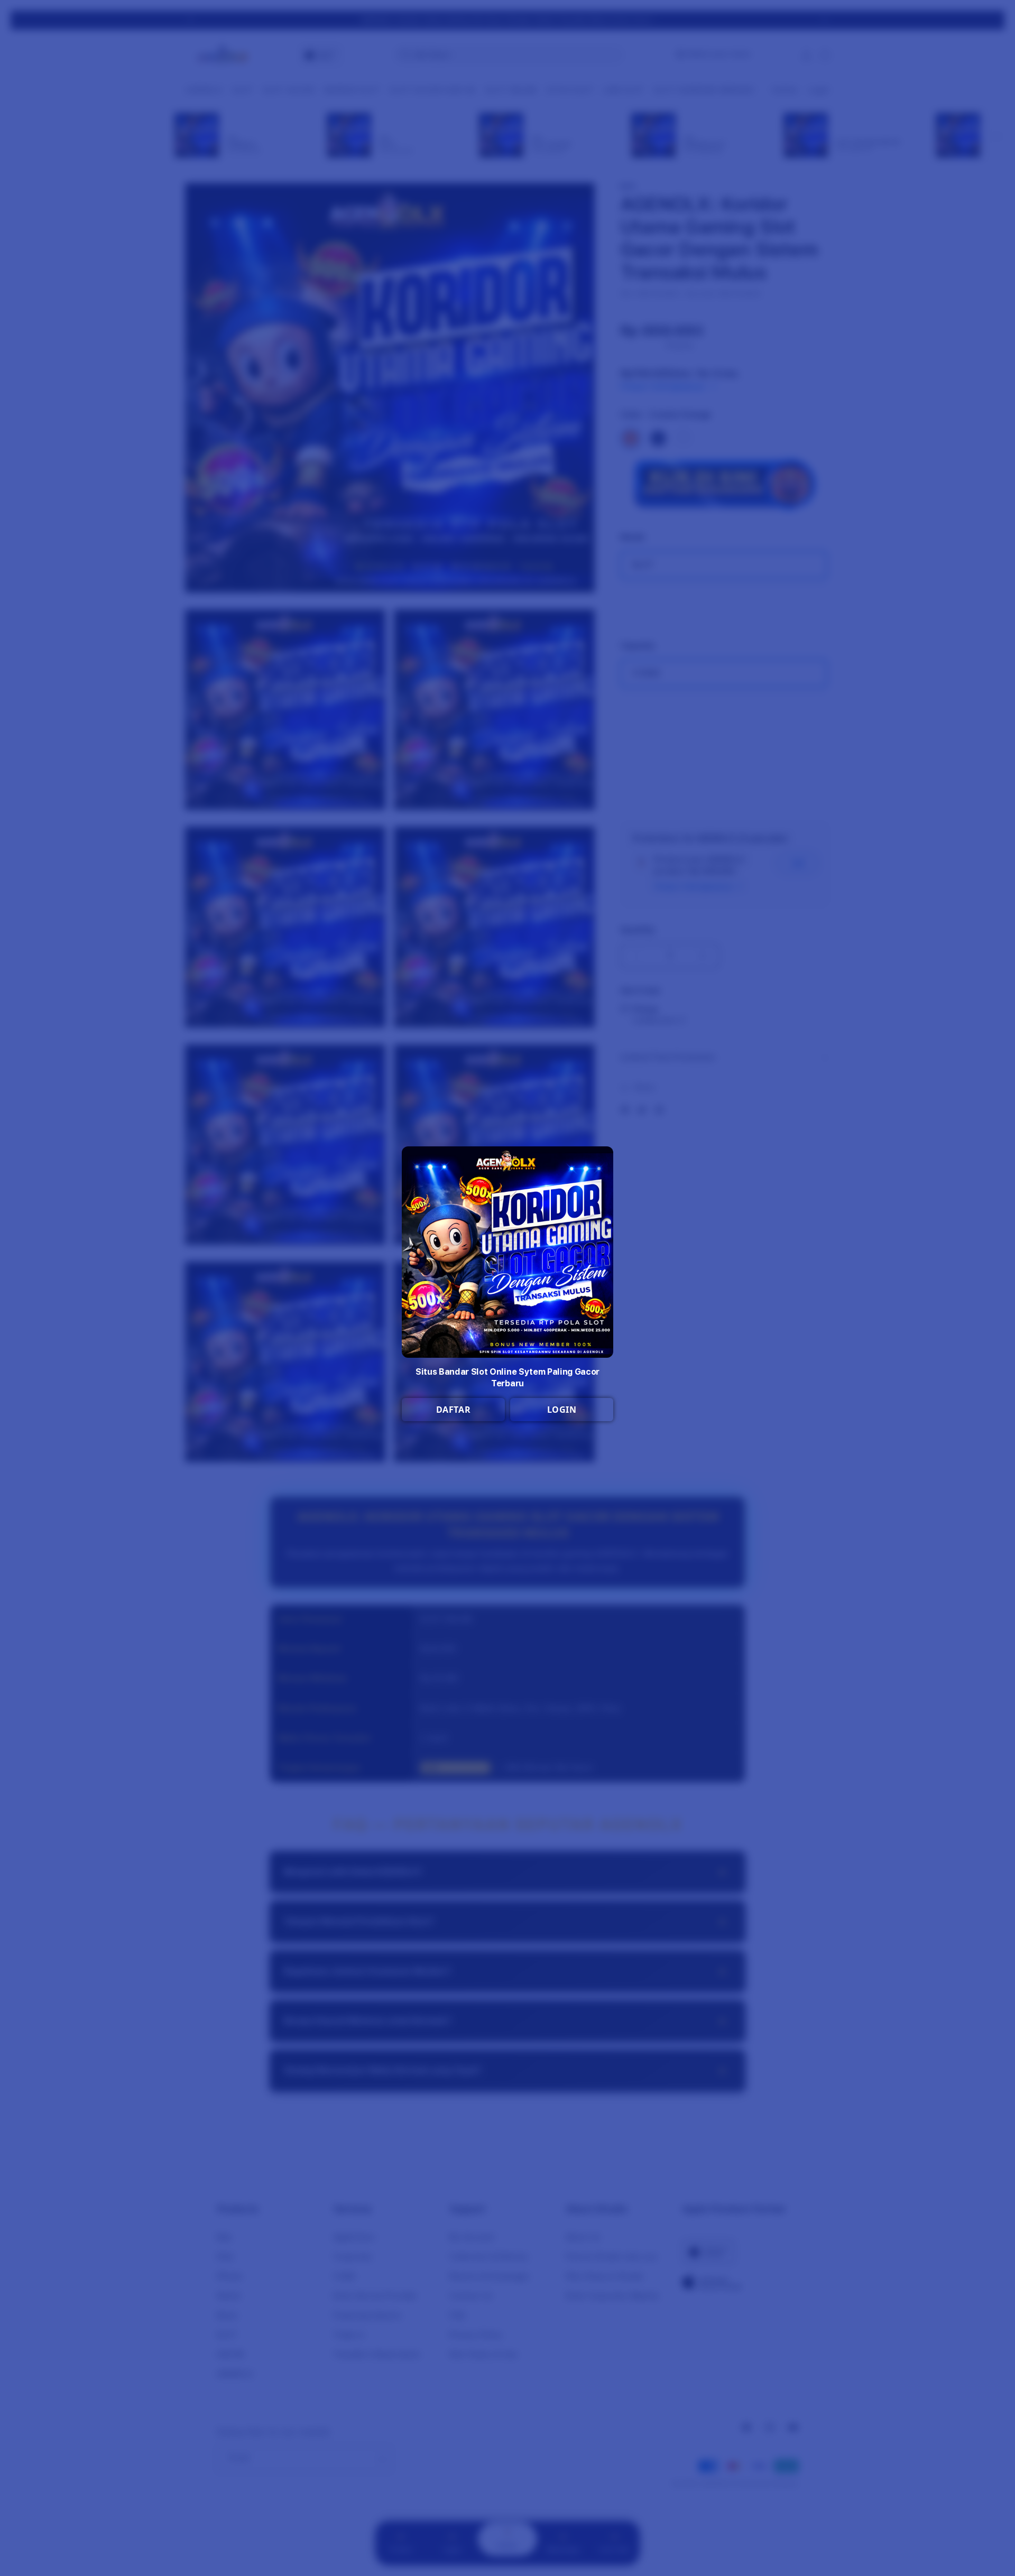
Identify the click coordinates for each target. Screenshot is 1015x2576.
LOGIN (562, 1410)
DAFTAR (454, 1410)
